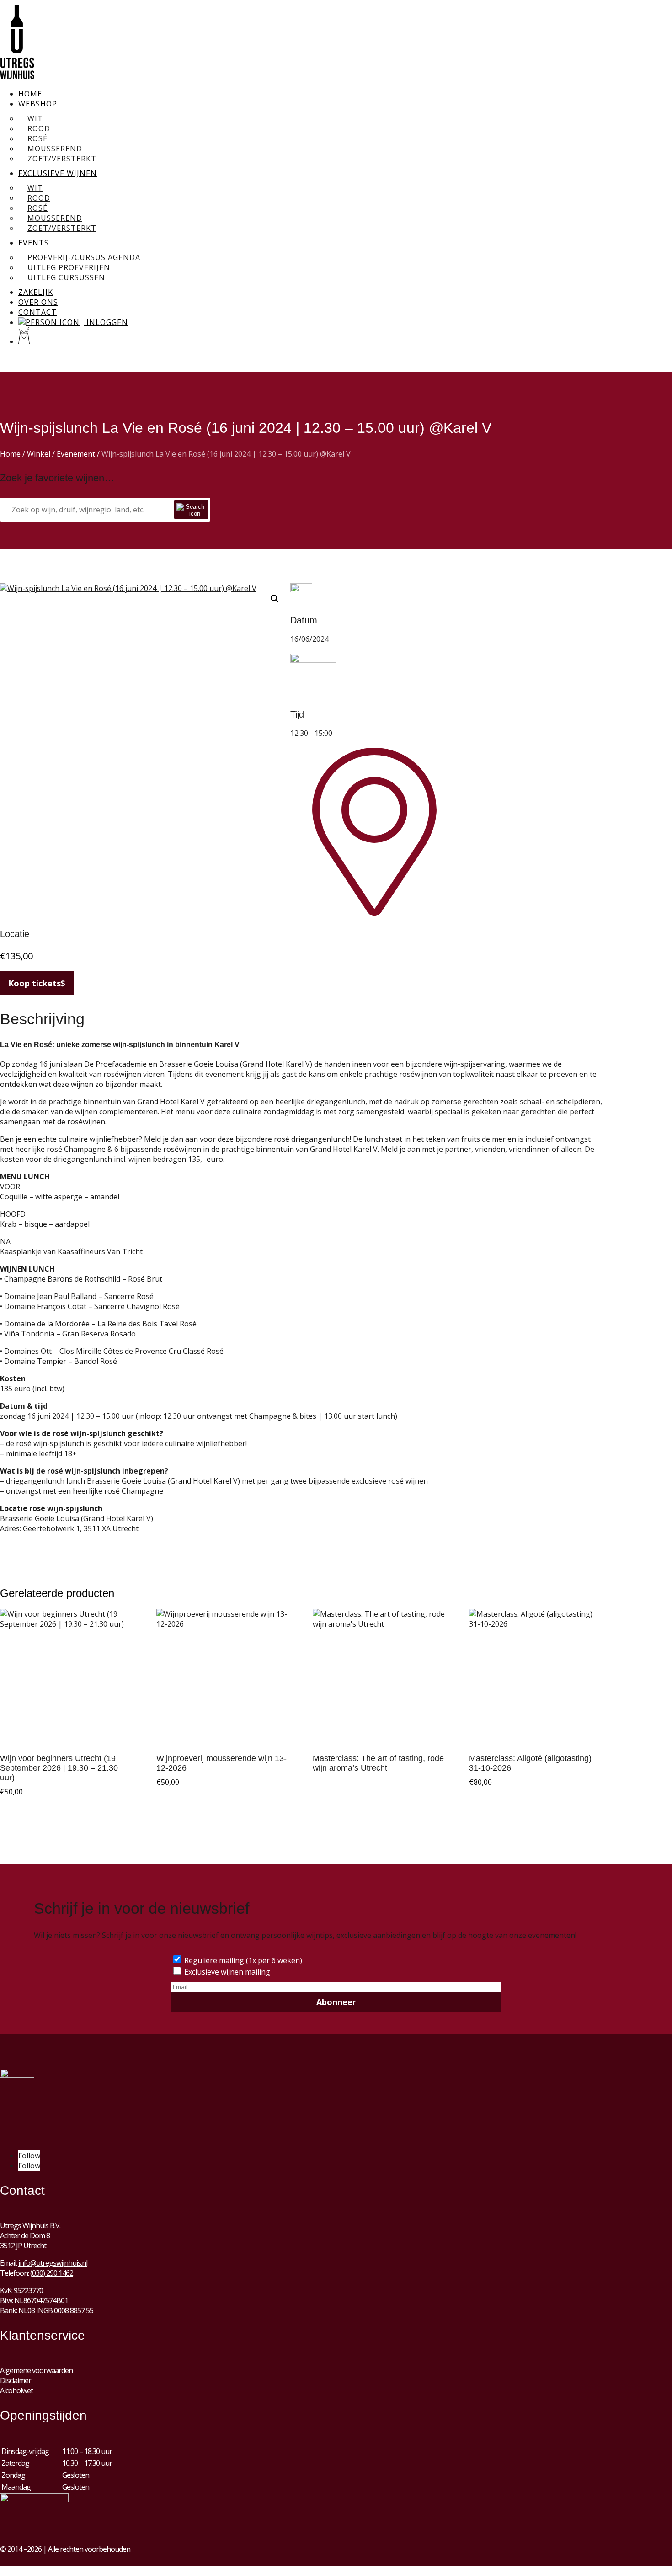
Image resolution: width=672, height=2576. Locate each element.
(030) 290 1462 (52, 2273)
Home (30, 94)
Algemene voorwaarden (36, 2370)
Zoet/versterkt (62, 159)
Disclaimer (16, 2380)
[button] (275, 599)
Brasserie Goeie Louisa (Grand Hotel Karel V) (77, 1518)
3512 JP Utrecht (23, 2246)
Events (34, 243)
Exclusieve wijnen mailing (227, 1972)
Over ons (38, 302)
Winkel (39, 454)
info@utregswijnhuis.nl (53, 2263)
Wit (35, 118)
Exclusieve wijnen (58, 173)
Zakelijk (36, 292)
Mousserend (55, 149)
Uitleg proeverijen (69, 267)
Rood (39, 128)
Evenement (76, 454)
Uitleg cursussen (66, 277)
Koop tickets (35, 983)
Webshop (38, 104)
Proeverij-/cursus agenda (84, 257)
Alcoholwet (16, 2390)
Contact (37, 312)
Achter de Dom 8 (25, 2235)
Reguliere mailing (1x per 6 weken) (243, 1960)
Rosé (37, 138)
